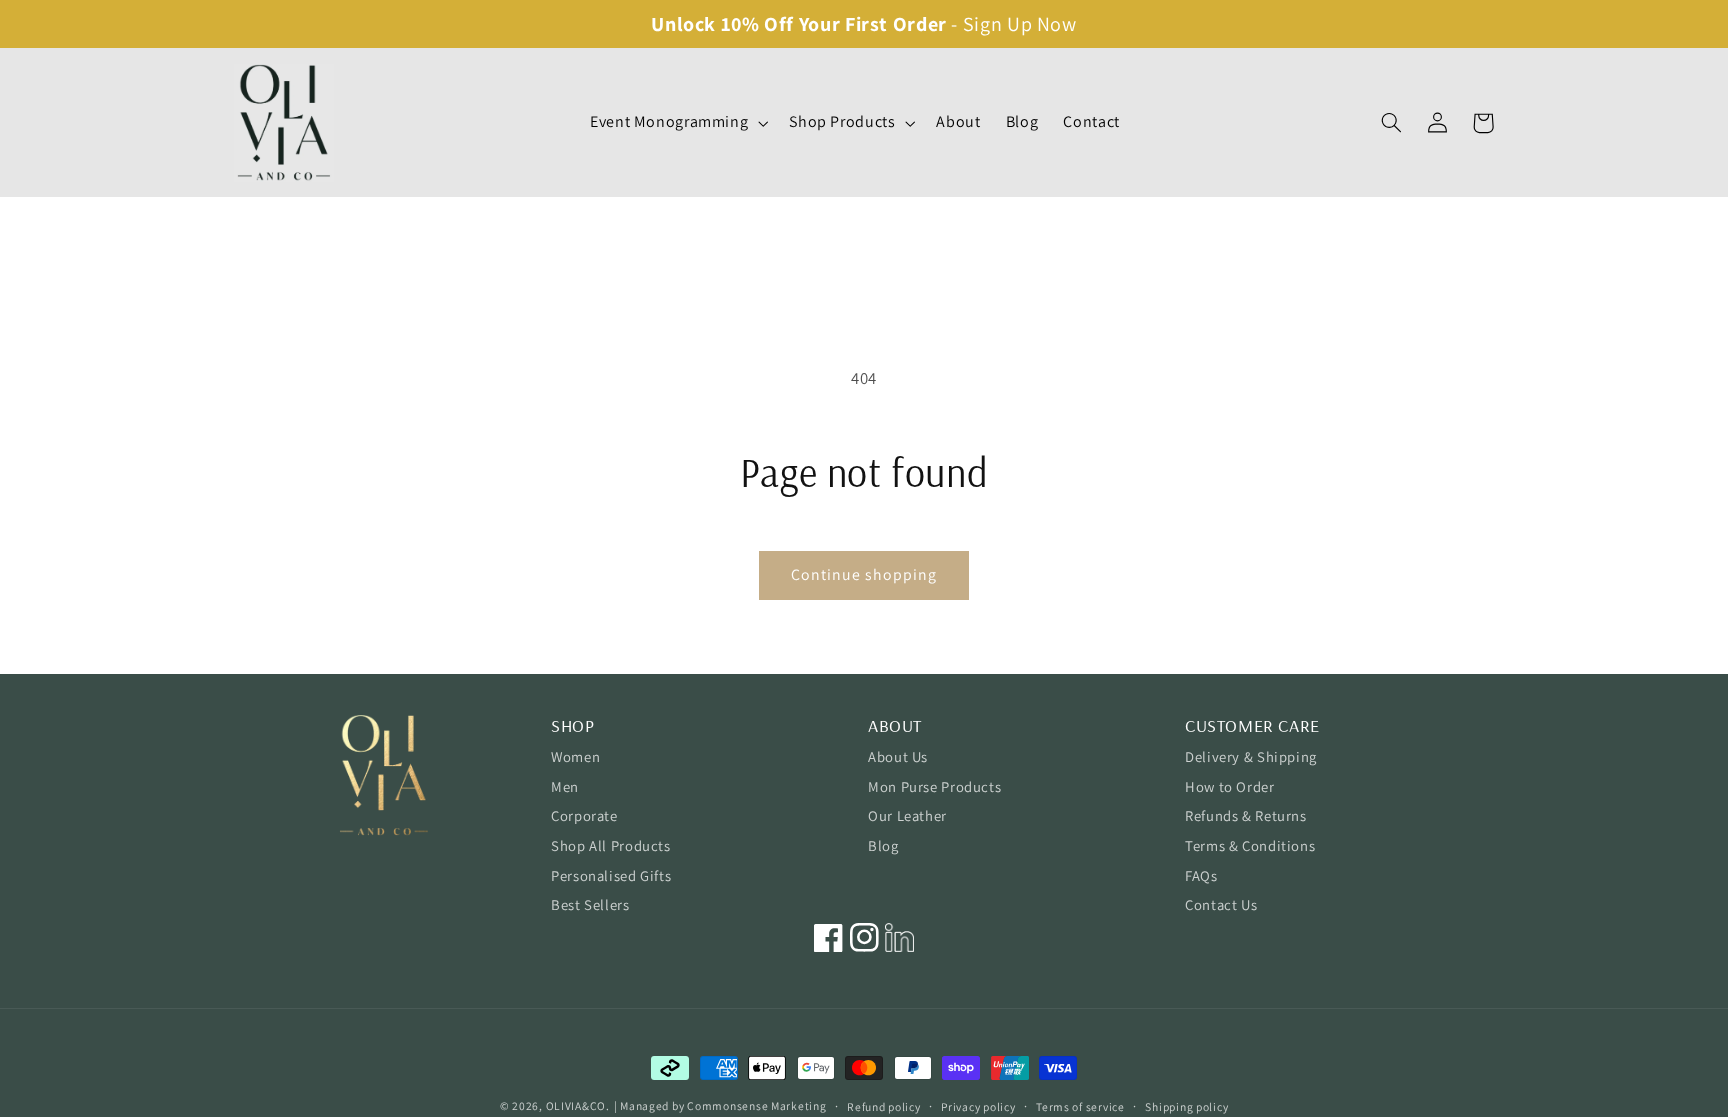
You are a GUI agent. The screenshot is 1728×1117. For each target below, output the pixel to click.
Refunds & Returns (1246, 815)
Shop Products (842, 122)
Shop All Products (611, 845)
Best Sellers (590, 904)
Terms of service (1080, 1106)
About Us (898, 756)
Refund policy (884, 1106)
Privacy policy (978, 1106)
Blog (883, 845)
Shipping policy (1186, 1106)
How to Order (1230, 786)
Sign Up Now (1020, 24)
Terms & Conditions (1250, 845)
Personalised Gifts (611, 875)
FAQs (1201, 875)
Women (575, 756)
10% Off (757, 24)
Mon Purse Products (934, 786)
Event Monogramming (669, 122)
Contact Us (1221, 904)
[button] (676, 123)
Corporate (584, 815)
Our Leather (907, 815)
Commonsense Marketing (756, 1105)
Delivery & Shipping (1251, 756)
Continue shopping (864, 574)
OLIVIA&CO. (578, 1105)
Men (565, 786)
